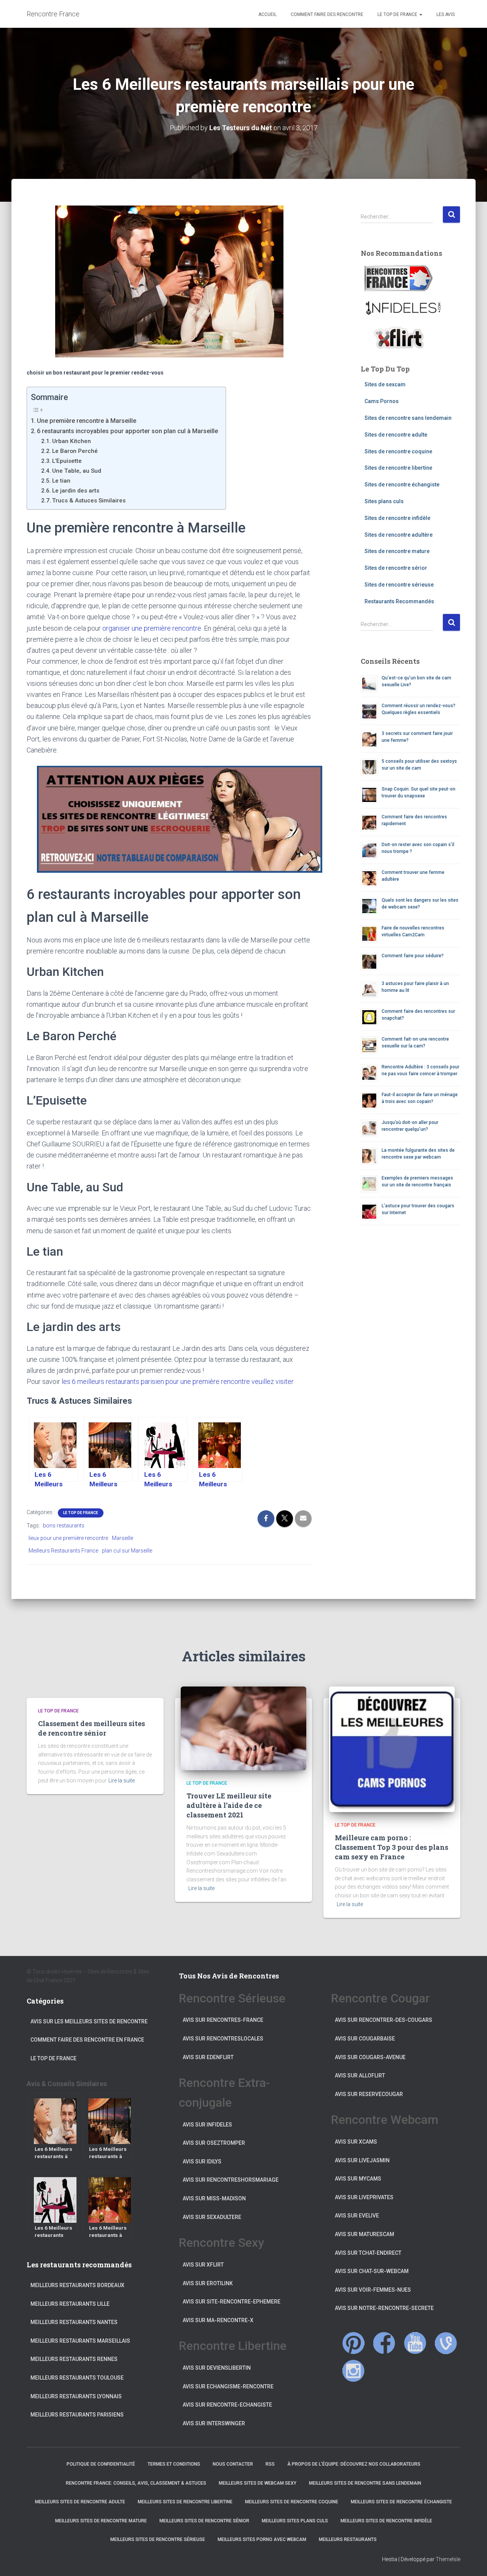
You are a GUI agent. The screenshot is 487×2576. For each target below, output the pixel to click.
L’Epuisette (67, 461)
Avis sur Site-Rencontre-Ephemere (232, 2302)
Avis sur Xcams (356, 2142)
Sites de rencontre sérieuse (399, 585)
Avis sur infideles (207, 2125)
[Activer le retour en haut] (472, 2561)
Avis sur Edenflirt (208, 2057)
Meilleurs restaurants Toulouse (77, 2378)
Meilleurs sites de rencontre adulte (80, 2502)
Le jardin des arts (76, 491)
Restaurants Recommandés (399, 601)
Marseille (123, 1538)
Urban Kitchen (72, 441)
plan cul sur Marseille (127, 1551)
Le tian (61, 481)
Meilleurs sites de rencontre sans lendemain (365, 2483)
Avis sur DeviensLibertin (217, 2368)
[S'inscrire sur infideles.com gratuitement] (403, 308)
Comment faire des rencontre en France (87, 2040)
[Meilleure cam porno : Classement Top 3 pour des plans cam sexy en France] (392, 1749)
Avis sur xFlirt (203, 2265)
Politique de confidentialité (101, 2464)
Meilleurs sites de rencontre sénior (204, 2521)
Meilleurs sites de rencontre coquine (292, 2502)
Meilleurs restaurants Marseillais (80, 2341)
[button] (420, 14)
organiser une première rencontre (152, 628)
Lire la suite (122, 1781)
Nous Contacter (233, 2464)
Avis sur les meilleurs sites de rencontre (89, 2021)
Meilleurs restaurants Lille (70, 2304)
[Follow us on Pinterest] (353, 2343)
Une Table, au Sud (77, 471)
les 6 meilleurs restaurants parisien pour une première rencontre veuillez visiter (178, 1381)
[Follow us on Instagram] (353, 2371)
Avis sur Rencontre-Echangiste (227, 2405)
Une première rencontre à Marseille (87, 421)
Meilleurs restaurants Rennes (74, 2359)
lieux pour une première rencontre (68, 1538)
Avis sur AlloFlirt (360, 2075)
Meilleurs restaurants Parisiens (77, 2415)
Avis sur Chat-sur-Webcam (372, 2271)
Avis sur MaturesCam (364, 2234)
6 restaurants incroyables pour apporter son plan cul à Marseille (127, 431)
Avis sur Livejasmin (362, 2160)
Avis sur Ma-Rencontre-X (218, 2320)
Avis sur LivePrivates (364, 2197)
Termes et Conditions (174, 2464)
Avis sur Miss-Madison (214, 2198)
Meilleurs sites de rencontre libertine (185, 2502)
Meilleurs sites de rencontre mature (101, 2521)
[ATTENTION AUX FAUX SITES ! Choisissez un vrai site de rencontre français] (169, 819)
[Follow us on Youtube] (415, 2343)
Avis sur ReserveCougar (369, 2094)
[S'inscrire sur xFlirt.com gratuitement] (399, 337)
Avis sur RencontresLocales (223, 2039)
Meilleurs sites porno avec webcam (262, 2539)
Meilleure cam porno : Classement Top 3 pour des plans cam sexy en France (392, 1847)
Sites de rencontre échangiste (402, 485)
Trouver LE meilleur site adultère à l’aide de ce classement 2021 (229, 1805)
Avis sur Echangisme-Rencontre (228, 2386)
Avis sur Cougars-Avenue (370, 2057)
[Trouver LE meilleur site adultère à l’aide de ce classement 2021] (243, 1728)
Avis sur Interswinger (214, 2423)
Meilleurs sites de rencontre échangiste (401, 2502)
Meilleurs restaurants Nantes (74, 2322)
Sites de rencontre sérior (396, 568)
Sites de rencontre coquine (398, 451)
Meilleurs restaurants (348, 2539)
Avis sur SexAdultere (212, 2217)
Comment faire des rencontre (326, 14)
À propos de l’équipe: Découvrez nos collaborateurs (354, 2464)
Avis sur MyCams (358, 2179)
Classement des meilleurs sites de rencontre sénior (92, 1728)
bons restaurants (64, 1526)
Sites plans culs (384, 501)
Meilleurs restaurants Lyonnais (76, 2396)
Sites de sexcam (385, 384)
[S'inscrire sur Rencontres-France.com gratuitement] (399, 278)
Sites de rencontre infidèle (397, 518)
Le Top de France (397, 14)
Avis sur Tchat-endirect (368, 2253)
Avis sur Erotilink (208, 2283)
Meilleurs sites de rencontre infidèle (386, 2521)
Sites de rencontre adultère (399, 535)
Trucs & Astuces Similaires (89, 501)
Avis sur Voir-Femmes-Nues (373, 2290)
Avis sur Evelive (357, 2216)
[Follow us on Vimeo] (446, 2343)
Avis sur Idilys (202, 2162)
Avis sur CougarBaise (365, 2039)
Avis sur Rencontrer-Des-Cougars (384, 2020)
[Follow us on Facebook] (384, 2343)
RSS (270, 2464)
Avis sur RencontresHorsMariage (231, 2180)
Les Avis (445, 14)
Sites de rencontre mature (397, 551)
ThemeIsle (448, 2559)
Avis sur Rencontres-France (223, 2020)
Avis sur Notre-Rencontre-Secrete (384, 2308)
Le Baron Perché (75, 451)
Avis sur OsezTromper (214, 2143)
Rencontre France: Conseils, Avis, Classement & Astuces (136, 2483)
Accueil (267, 14)
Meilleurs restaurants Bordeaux (77, 2285)
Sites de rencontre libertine (398, 468)
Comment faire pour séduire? (413, 956)
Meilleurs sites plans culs (295, 2521)
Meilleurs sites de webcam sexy (258, 2483)
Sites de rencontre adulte (396, 435)
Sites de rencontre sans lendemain (408, 418)
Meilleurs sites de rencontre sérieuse (158, 2539)
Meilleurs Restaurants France (63, 1551)
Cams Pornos (382, 401)
